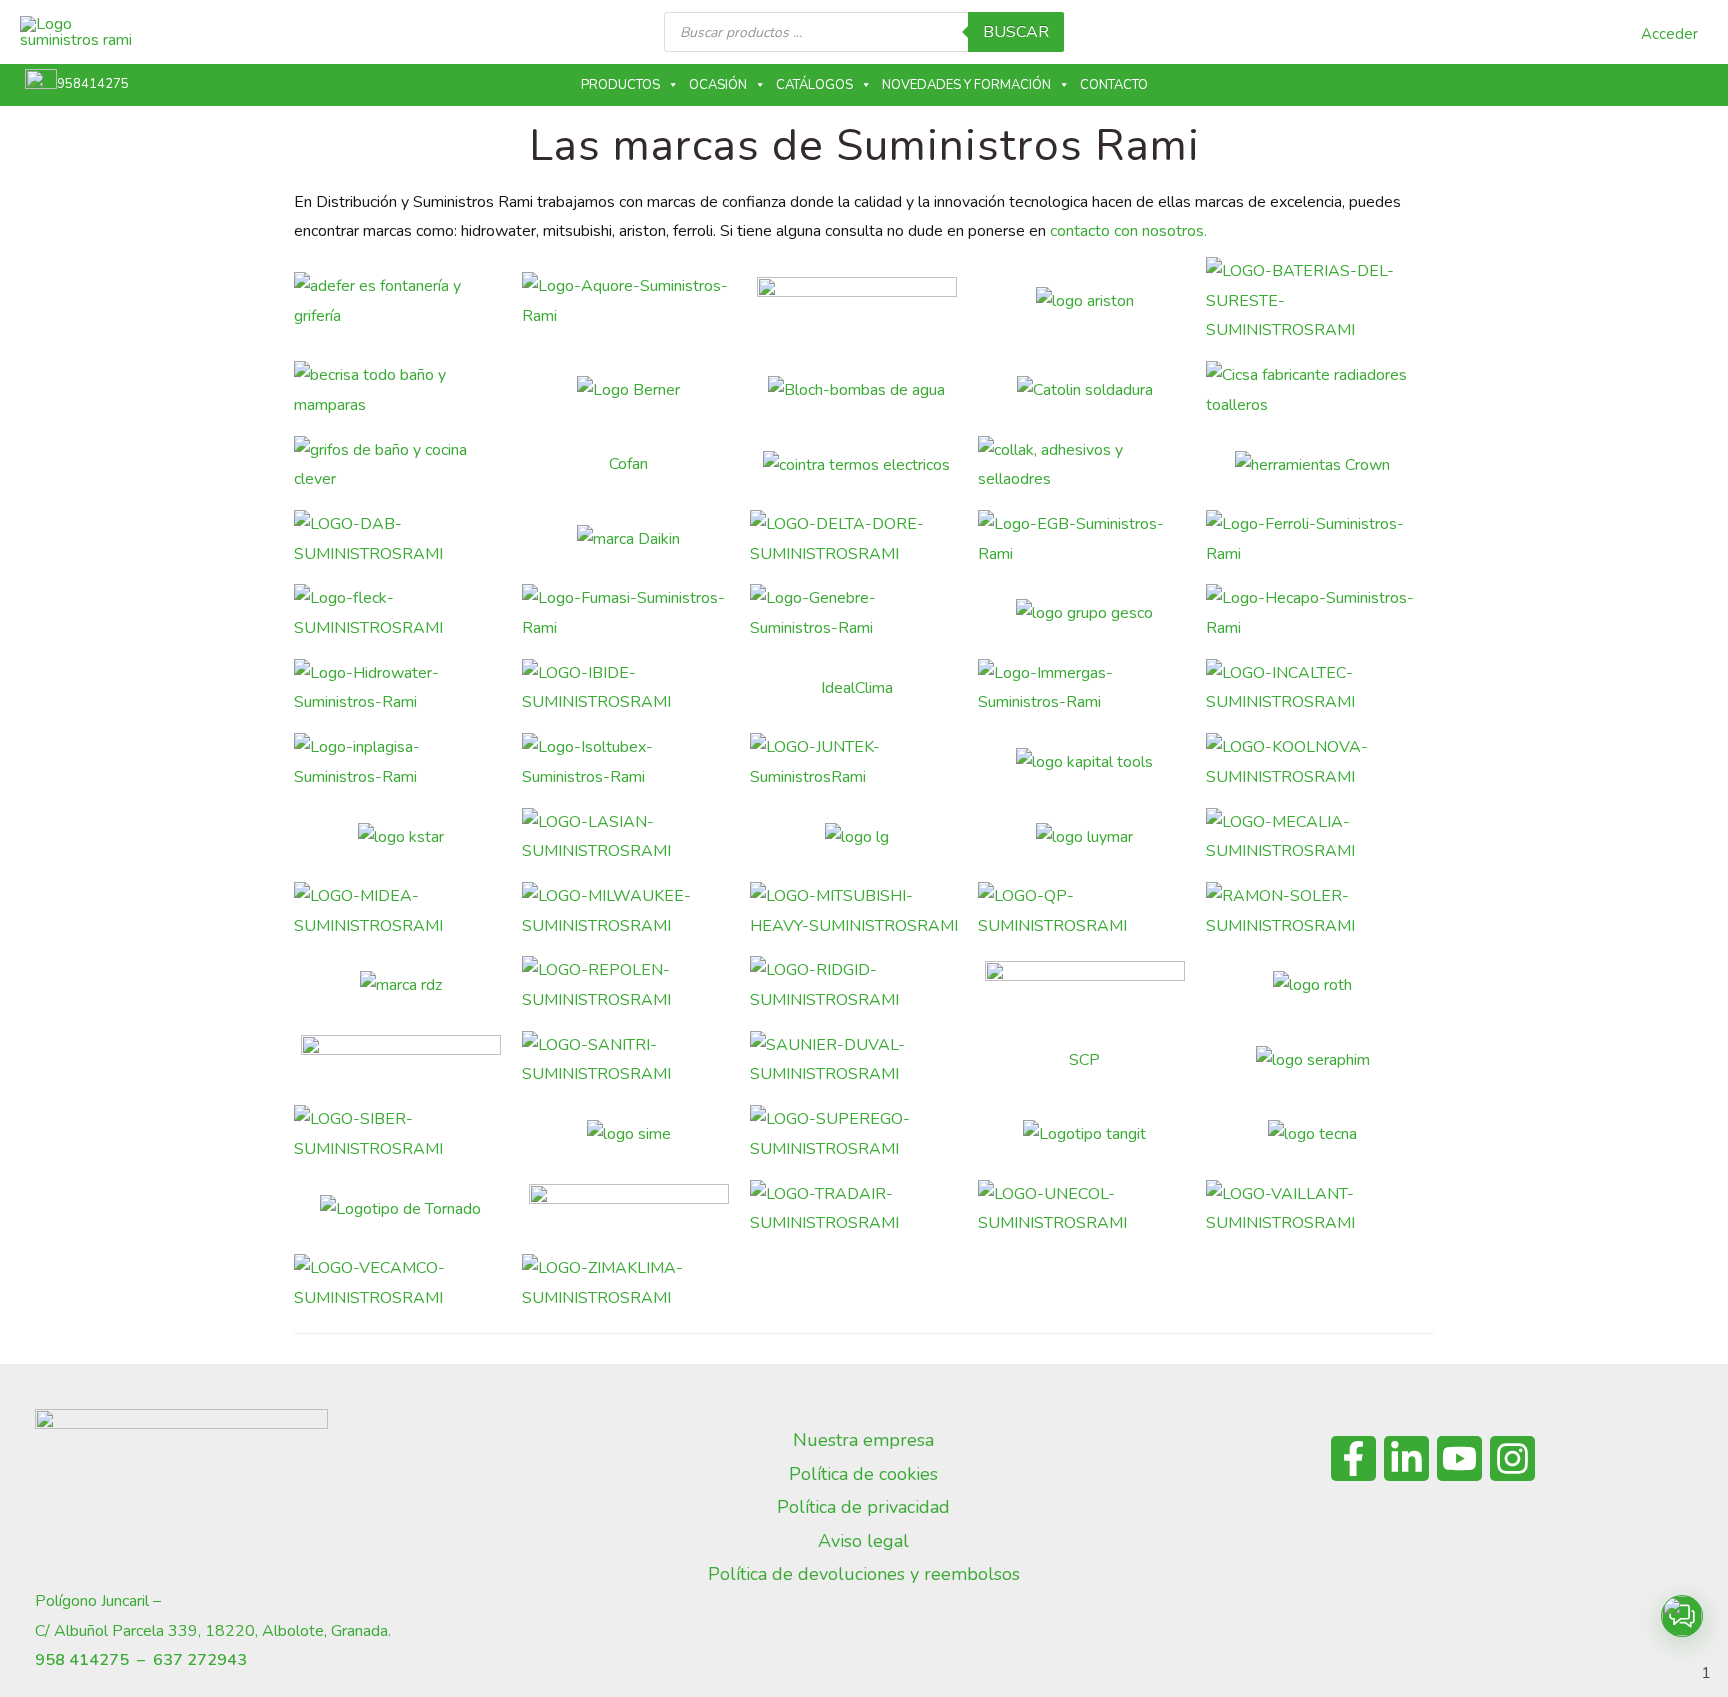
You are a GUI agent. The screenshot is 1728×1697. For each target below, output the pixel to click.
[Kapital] (1084, 762)
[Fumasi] (628, 613)
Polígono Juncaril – (98, 1601)
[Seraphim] (1313, 1059)
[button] (1682, 1616)
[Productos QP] (1084, 911)
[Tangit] (1084, 1134)
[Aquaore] (628, 300)
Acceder (1669, 34)
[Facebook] (1353, 1458)
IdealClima (857, 688)
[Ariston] (1085, 301)
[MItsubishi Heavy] (856, 911)
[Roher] (1085, 985)
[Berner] (628, 390)
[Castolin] (1085, 390)
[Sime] (629, 1134)
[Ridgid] (856, 985)
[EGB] (1084, 539)
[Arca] (857, 300)
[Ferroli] (1312, 539)
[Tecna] (1312, 1134)
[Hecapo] (1312, 613)
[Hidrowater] (400, 687)
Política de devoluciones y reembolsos (864, 1574)
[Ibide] (628, 687)
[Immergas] (1084, 687)
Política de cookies (863, 1474)
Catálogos (814, 85)
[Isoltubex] (628, 762)
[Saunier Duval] (856, 1059)
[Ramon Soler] (1312, 911)
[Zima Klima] (628, 1283)
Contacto (1114, 85)
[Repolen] (628, 985)
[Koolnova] (1312, 762)
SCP (1084, 1060)
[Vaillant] (1312, 1208)
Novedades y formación (966, 85)
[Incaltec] (1312, 687)
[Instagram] (1512, 1458)
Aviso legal (863, 1541)
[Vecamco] (400, 1283)
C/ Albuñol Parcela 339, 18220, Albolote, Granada (211, 1631)
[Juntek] (856, 762)
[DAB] (400, 539)
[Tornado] (400, 1208)
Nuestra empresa (863, 1440)
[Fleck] (400, 613)
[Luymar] (1084, 836)
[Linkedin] (1406, 1458)
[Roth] (1312, 985)
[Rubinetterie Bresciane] (401, 1059)
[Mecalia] (1312, 836)
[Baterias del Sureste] (1312, 300)
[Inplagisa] (400, 762)
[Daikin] (628, 539)
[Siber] (400, 1134)
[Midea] (400, 911)
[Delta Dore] (856, 539)
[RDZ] (401, 985)
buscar (1016, 32)
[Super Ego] (856, 1134)
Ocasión (718, 85)
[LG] (857, 836)
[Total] (629, 1208)
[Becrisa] (400, 390)
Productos (620, 85)
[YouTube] (1459, 1458)
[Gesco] (1084, 613)
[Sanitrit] (628, 1059)
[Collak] (1084, 464)
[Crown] (1312, 464)
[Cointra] (856, 464)
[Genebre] (856, 613)
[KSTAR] (401, 836)
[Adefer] (400, 300)
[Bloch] (856, 390)
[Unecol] (1084, 1208)
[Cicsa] (1312, 390)
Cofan (628, 464)
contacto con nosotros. (1128, 231)
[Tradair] (856, 1208)
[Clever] (400, 464)
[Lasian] (628, 836)
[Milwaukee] (628, 911)
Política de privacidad (863, 1507)
